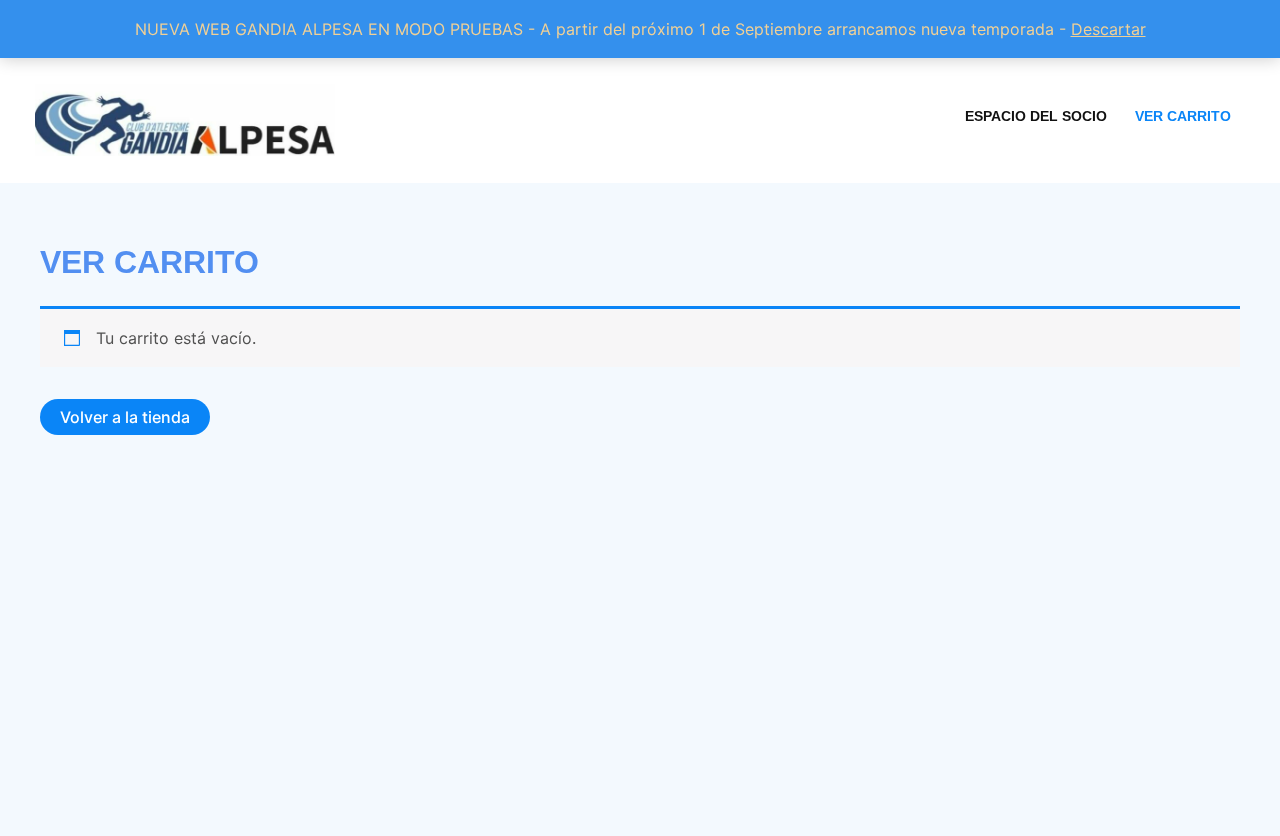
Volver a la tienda (125, 417)
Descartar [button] (1108, 29)
